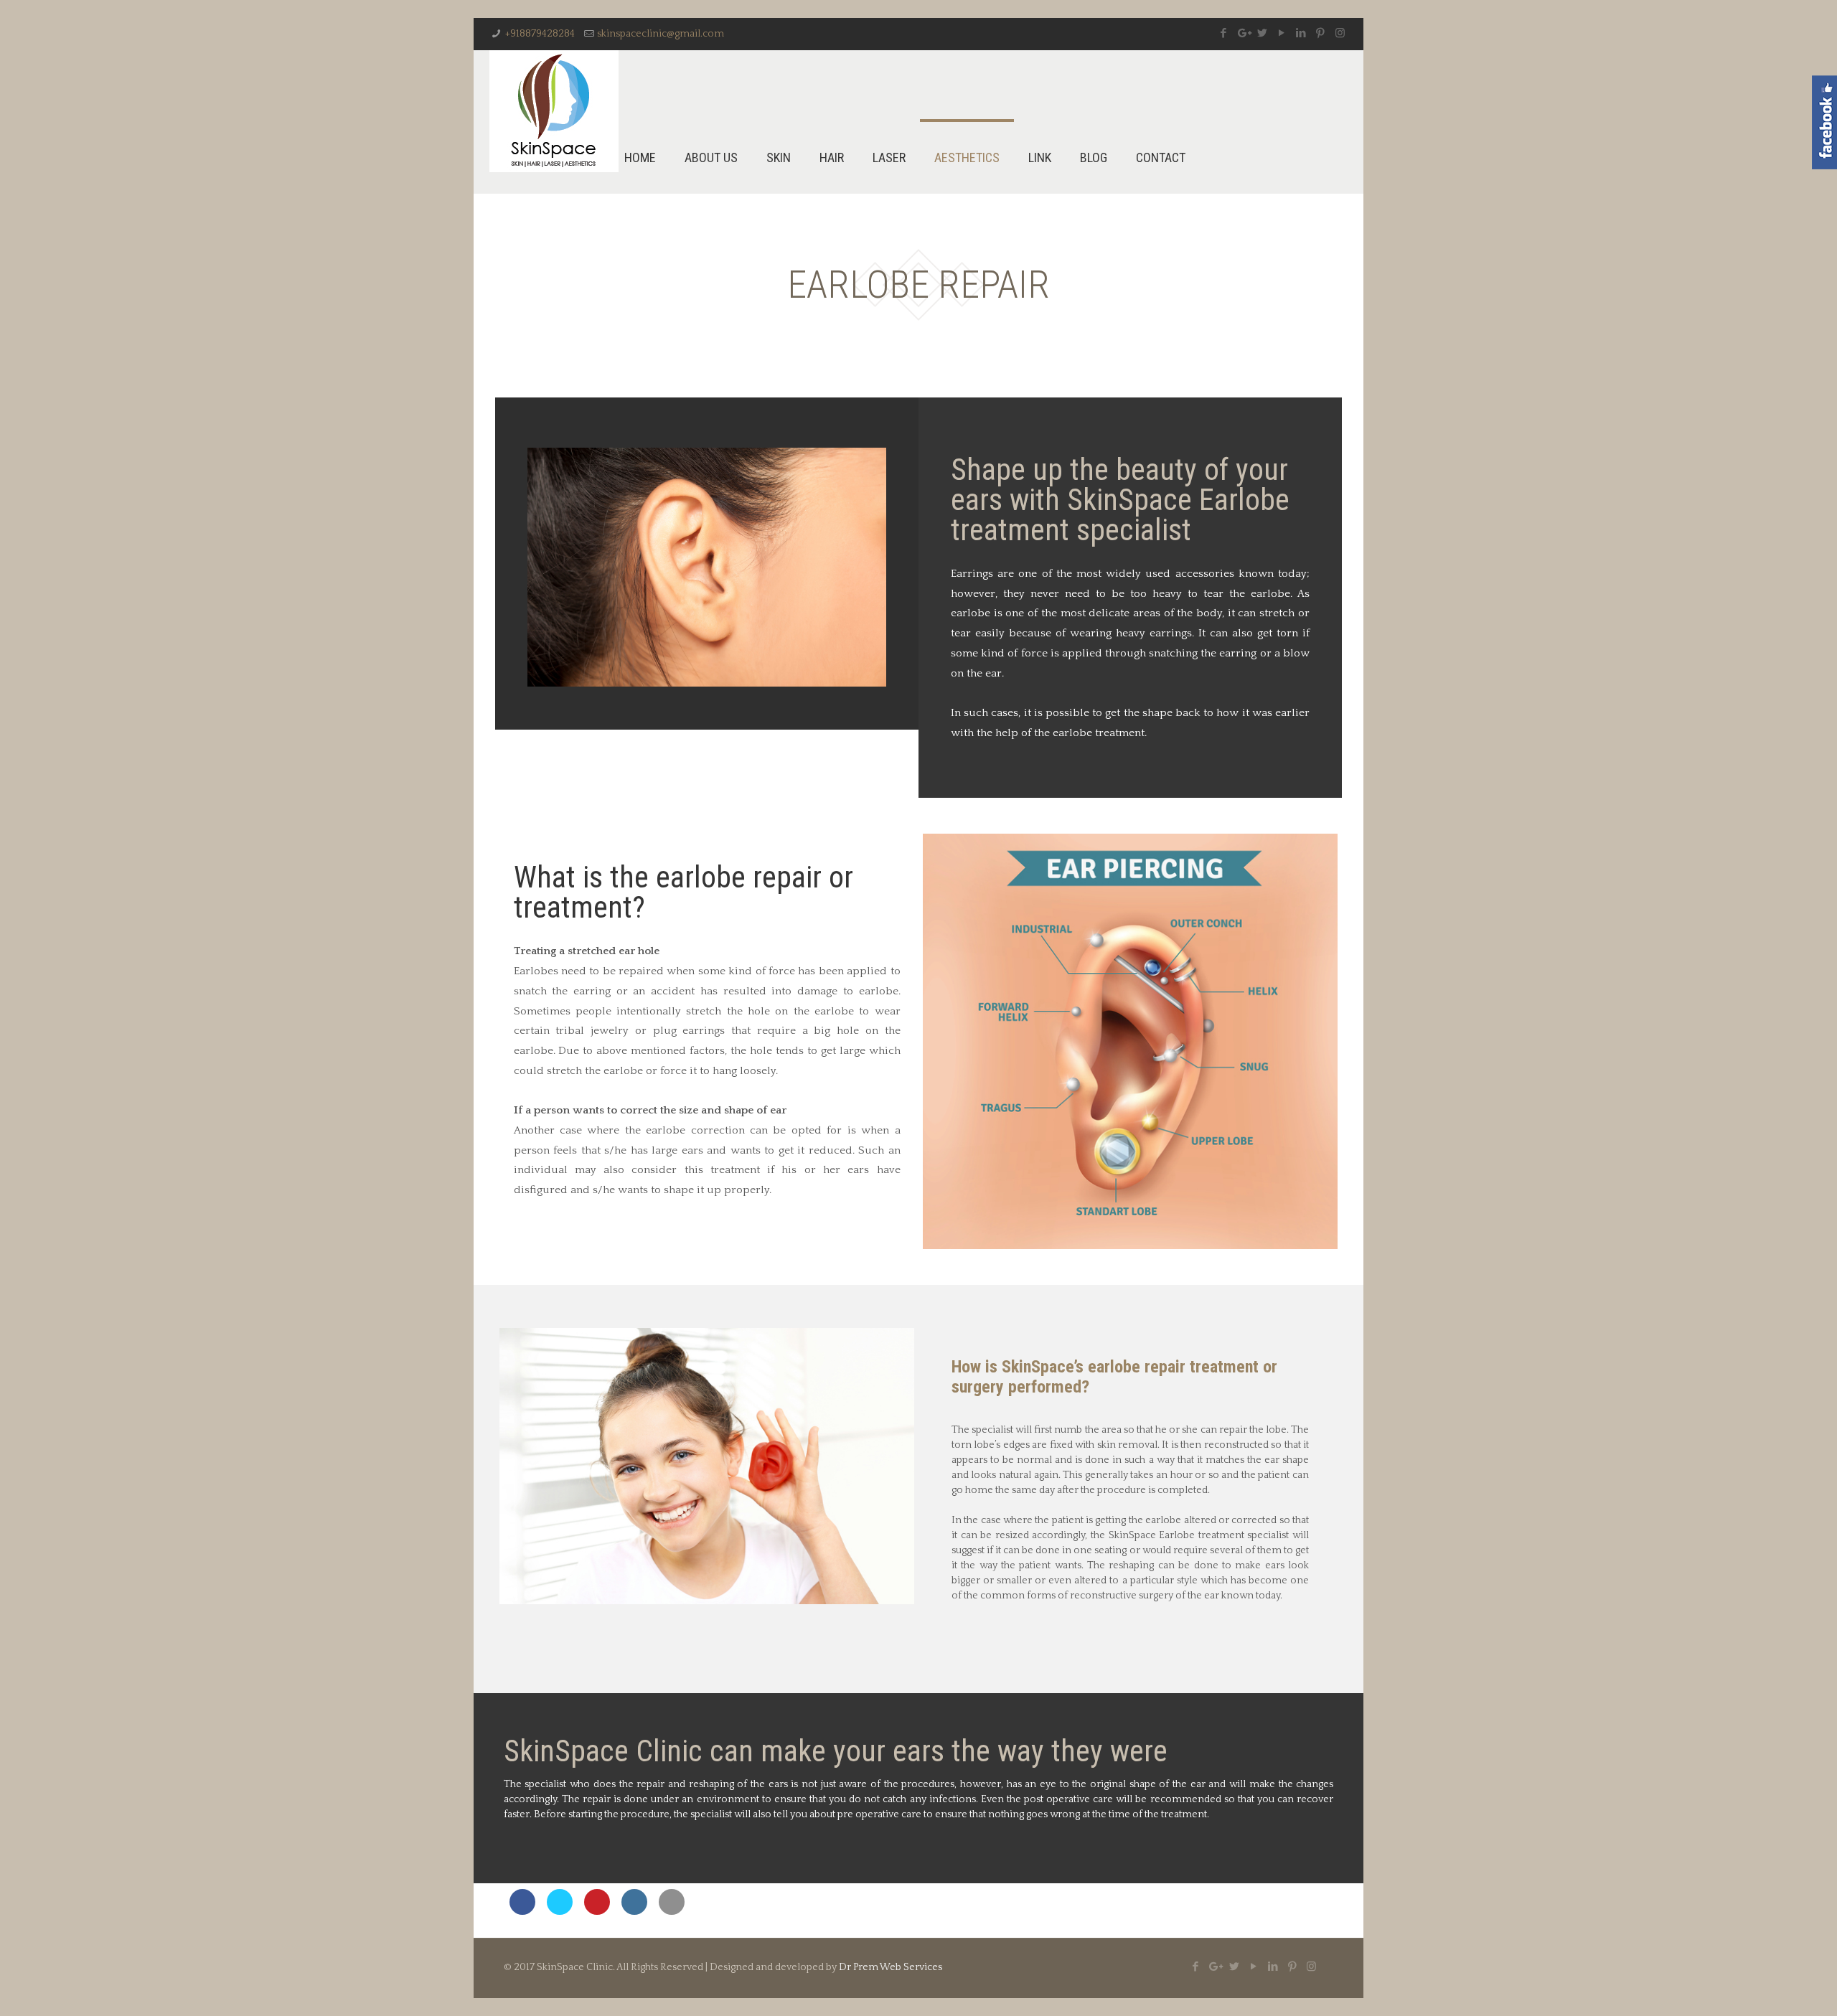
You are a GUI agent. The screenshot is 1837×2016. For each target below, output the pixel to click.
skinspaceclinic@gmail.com (661, 34)
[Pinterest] (1321, 33)
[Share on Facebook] (522, 1911)
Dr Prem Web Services (891, 1967)
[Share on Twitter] (560, 1911)
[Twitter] (1263, 33)
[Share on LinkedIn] (634, 1911)
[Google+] (1243, 33)
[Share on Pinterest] (597, 1911)
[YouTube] (1282, 33)
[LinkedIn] (1301, 33)
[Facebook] (1224, 33)
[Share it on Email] (672, 1911)
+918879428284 (540, 34)
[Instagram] (1340, 33)
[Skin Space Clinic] (554, 111)
